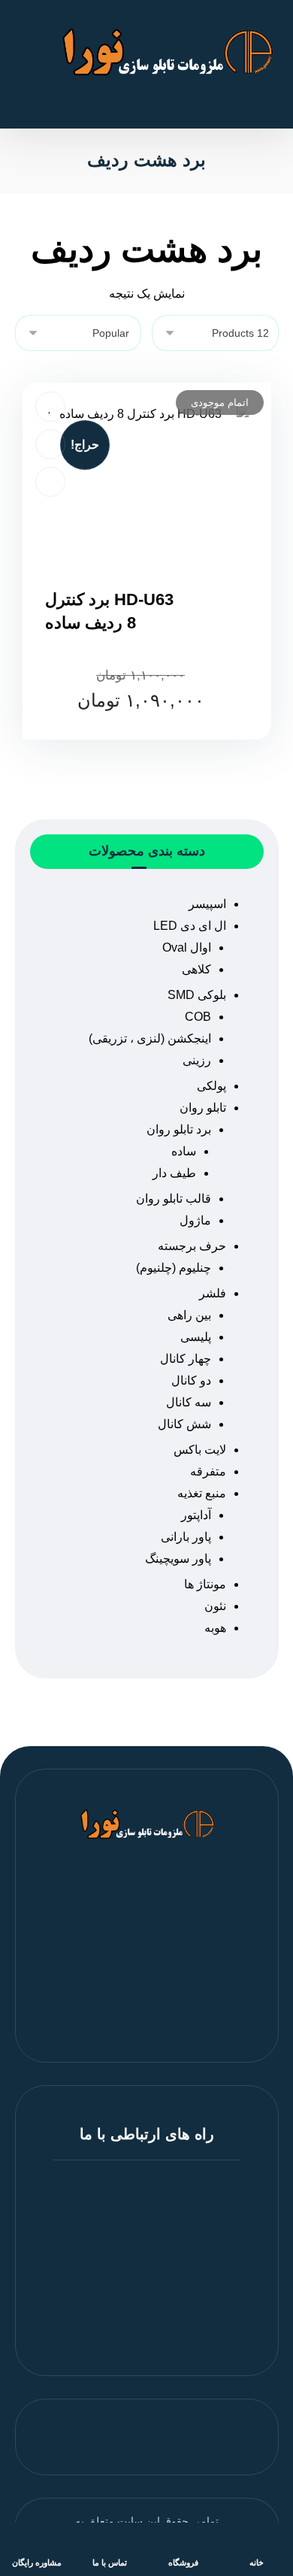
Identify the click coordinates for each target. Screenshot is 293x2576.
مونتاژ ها (205, 1584)
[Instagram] (146, 2009)
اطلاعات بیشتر (138, 749)
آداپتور (196, 1515)
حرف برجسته (192, 1246)
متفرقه (208, 1471)
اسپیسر (207, 904)
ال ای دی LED (190, 926)
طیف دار (174, 1173)
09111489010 (137, 2292)
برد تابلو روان (179, 1129)
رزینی (197, 1060)
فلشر (213, 1293)
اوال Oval (187, 947)
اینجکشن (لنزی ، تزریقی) (150, 1038)
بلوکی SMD (197, 995)
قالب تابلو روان (174, 1199)
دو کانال (191, 1380)
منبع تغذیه (202, 1493)
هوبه (215, 1628)
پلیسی (196, 1337)
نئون (215, 1606)
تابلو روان (203, 1108)
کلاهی (196, 969)
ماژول (195, 1220)
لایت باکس (200, 1450)
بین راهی (189, 1315)
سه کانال (189, 1402)
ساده (184, 1151)
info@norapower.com (138, 2328)
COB (198, 1017)
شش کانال (184, 1424)
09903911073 (138, 2310)
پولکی (211, 1086)
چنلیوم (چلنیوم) (174, 1268)
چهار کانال (186, 1359)
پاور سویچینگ (178, 1559)
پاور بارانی (186, 1537)
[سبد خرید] (29, 12)
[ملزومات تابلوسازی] (166, 52)
